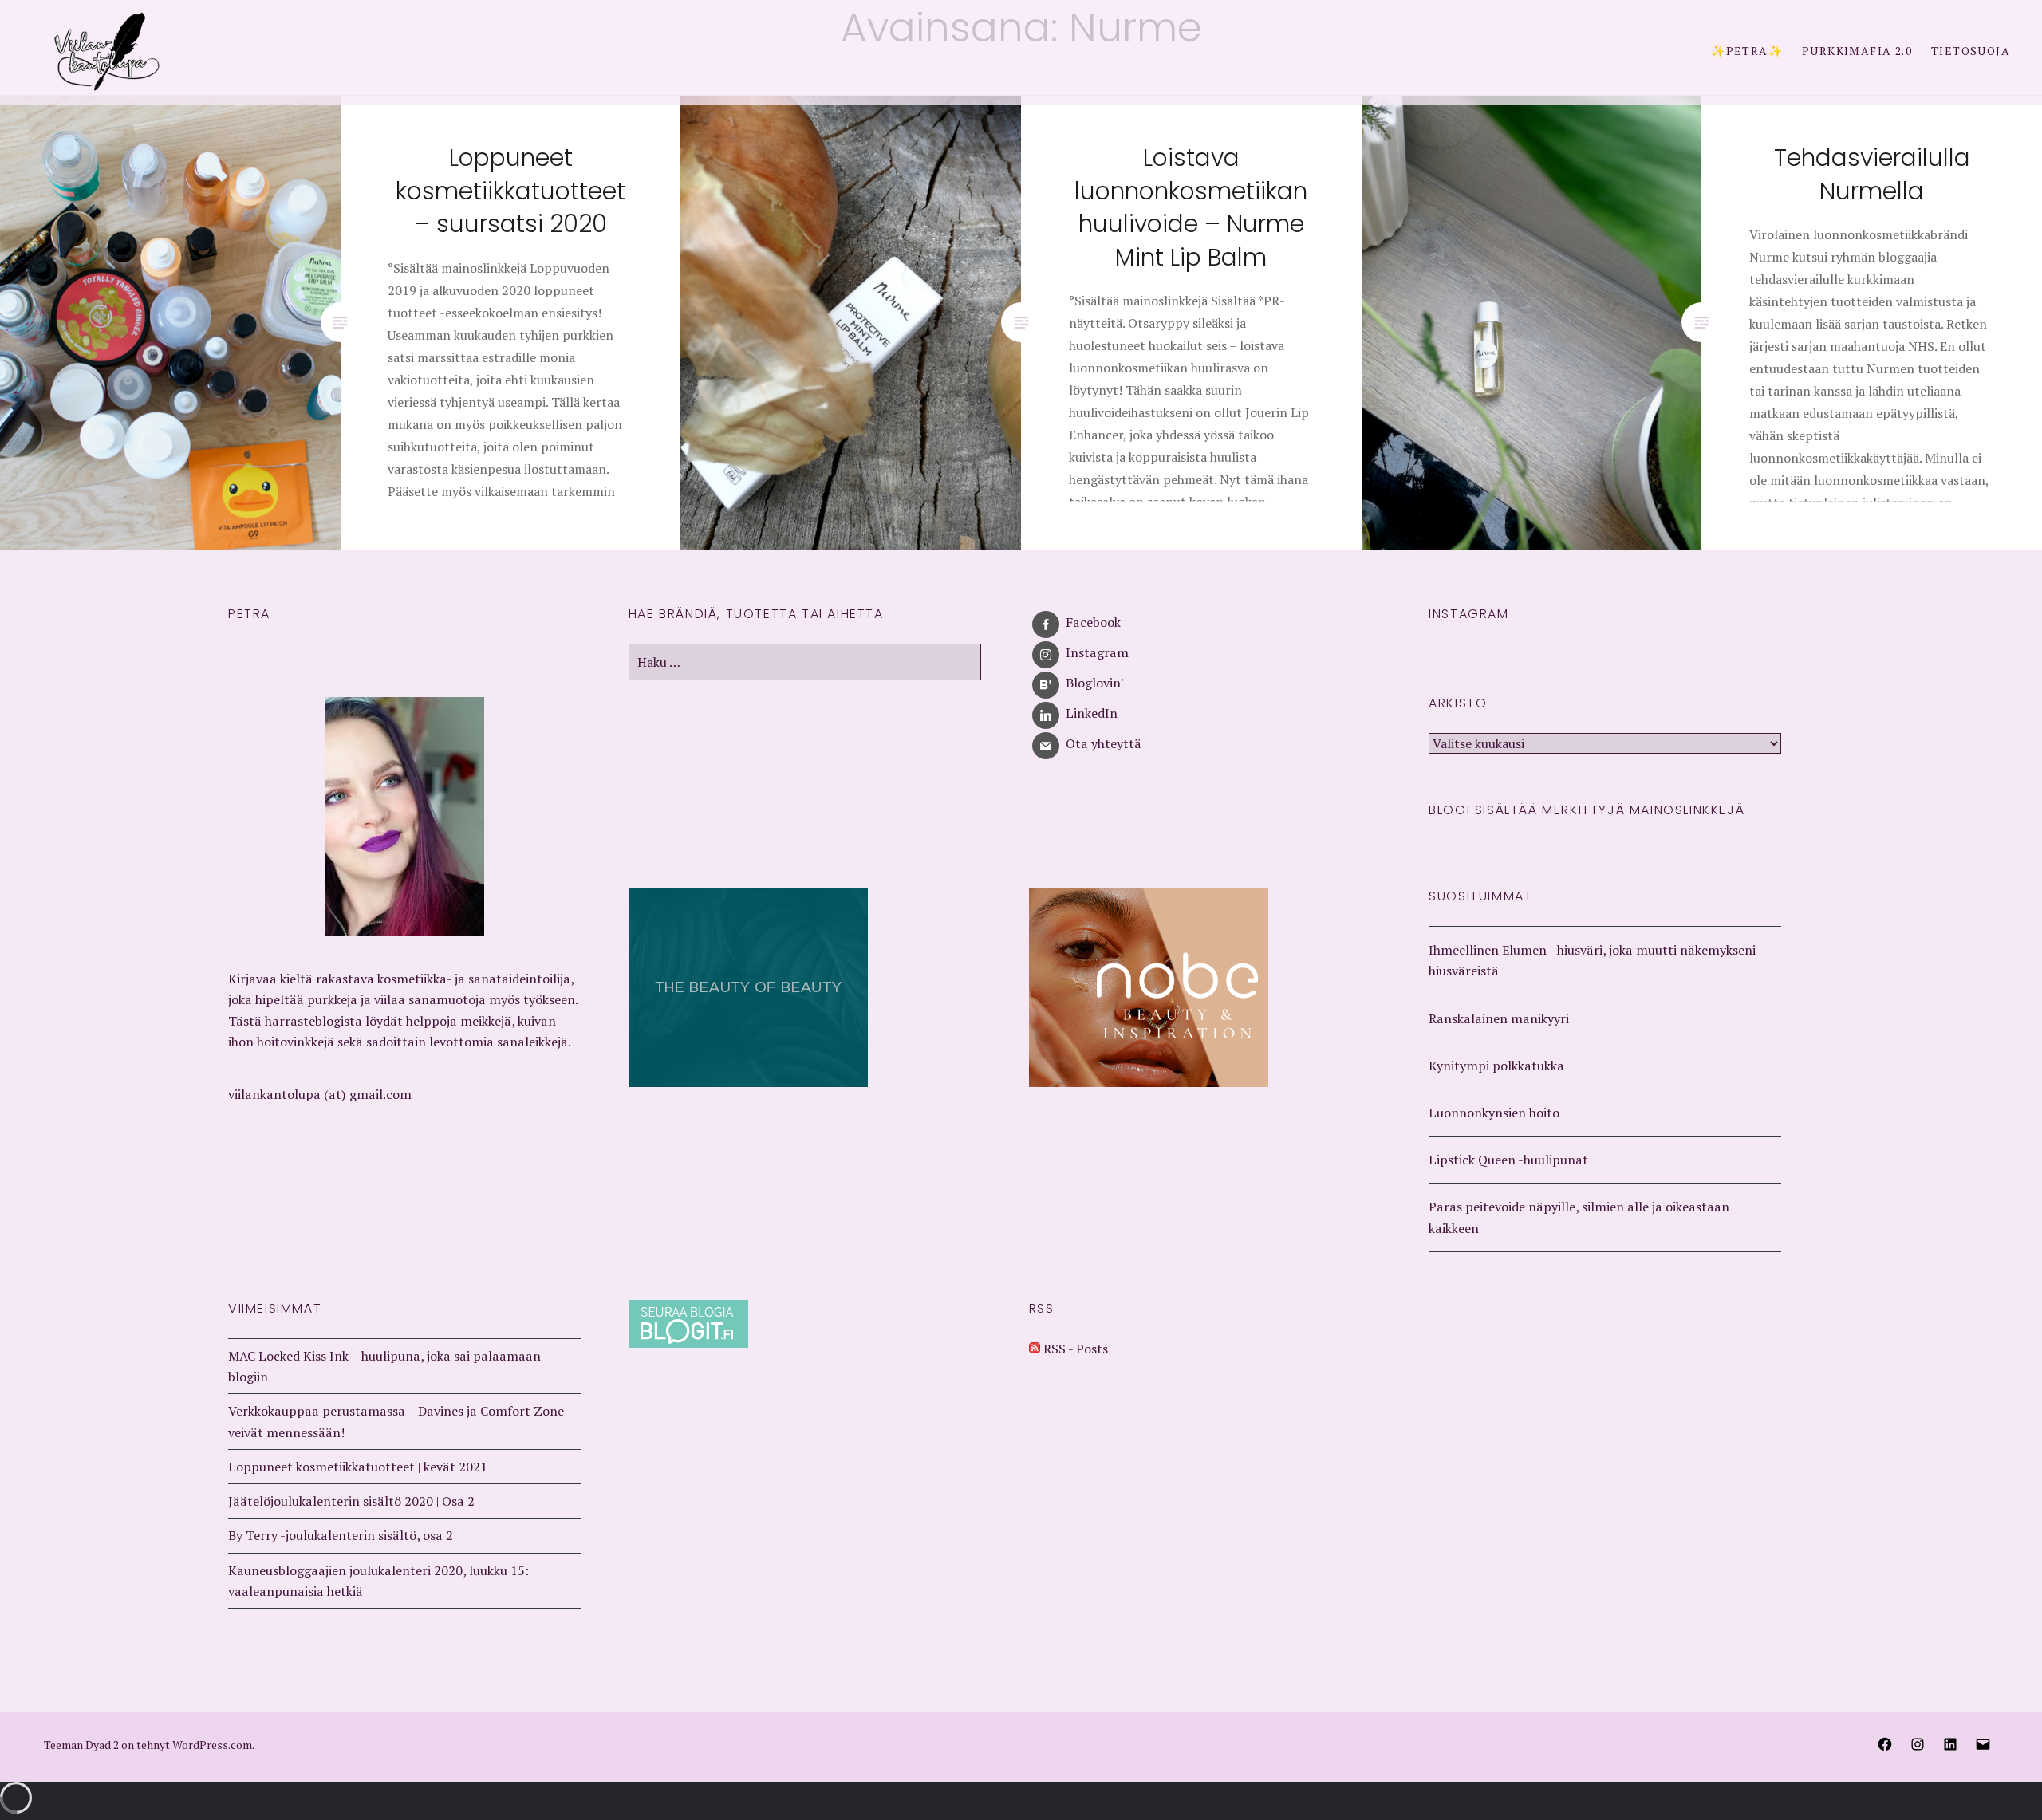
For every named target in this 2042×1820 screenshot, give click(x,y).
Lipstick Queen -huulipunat (1508, 1160)
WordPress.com (212, 1745)
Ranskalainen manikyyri (1499, 1018)
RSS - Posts (1074, 1349)
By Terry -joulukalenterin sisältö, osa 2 (341, 1535)
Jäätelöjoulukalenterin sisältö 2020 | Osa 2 (351, 1501)
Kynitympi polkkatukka (1496, 1066)
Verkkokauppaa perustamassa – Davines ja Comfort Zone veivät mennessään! (396, 1421)
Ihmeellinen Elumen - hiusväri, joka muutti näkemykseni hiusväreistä (1592, 960)
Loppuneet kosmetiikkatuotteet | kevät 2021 (358, 1467)
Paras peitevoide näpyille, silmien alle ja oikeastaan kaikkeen (1579, 1217)
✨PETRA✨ (1747, 51)
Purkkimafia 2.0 (1857, 51)
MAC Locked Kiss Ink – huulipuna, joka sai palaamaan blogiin (384, 1366)
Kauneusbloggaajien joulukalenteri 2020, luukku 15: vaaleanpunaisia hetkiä (378, 1581)
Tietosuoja (1971, 51)
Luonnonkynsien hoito (1494, 1113)
